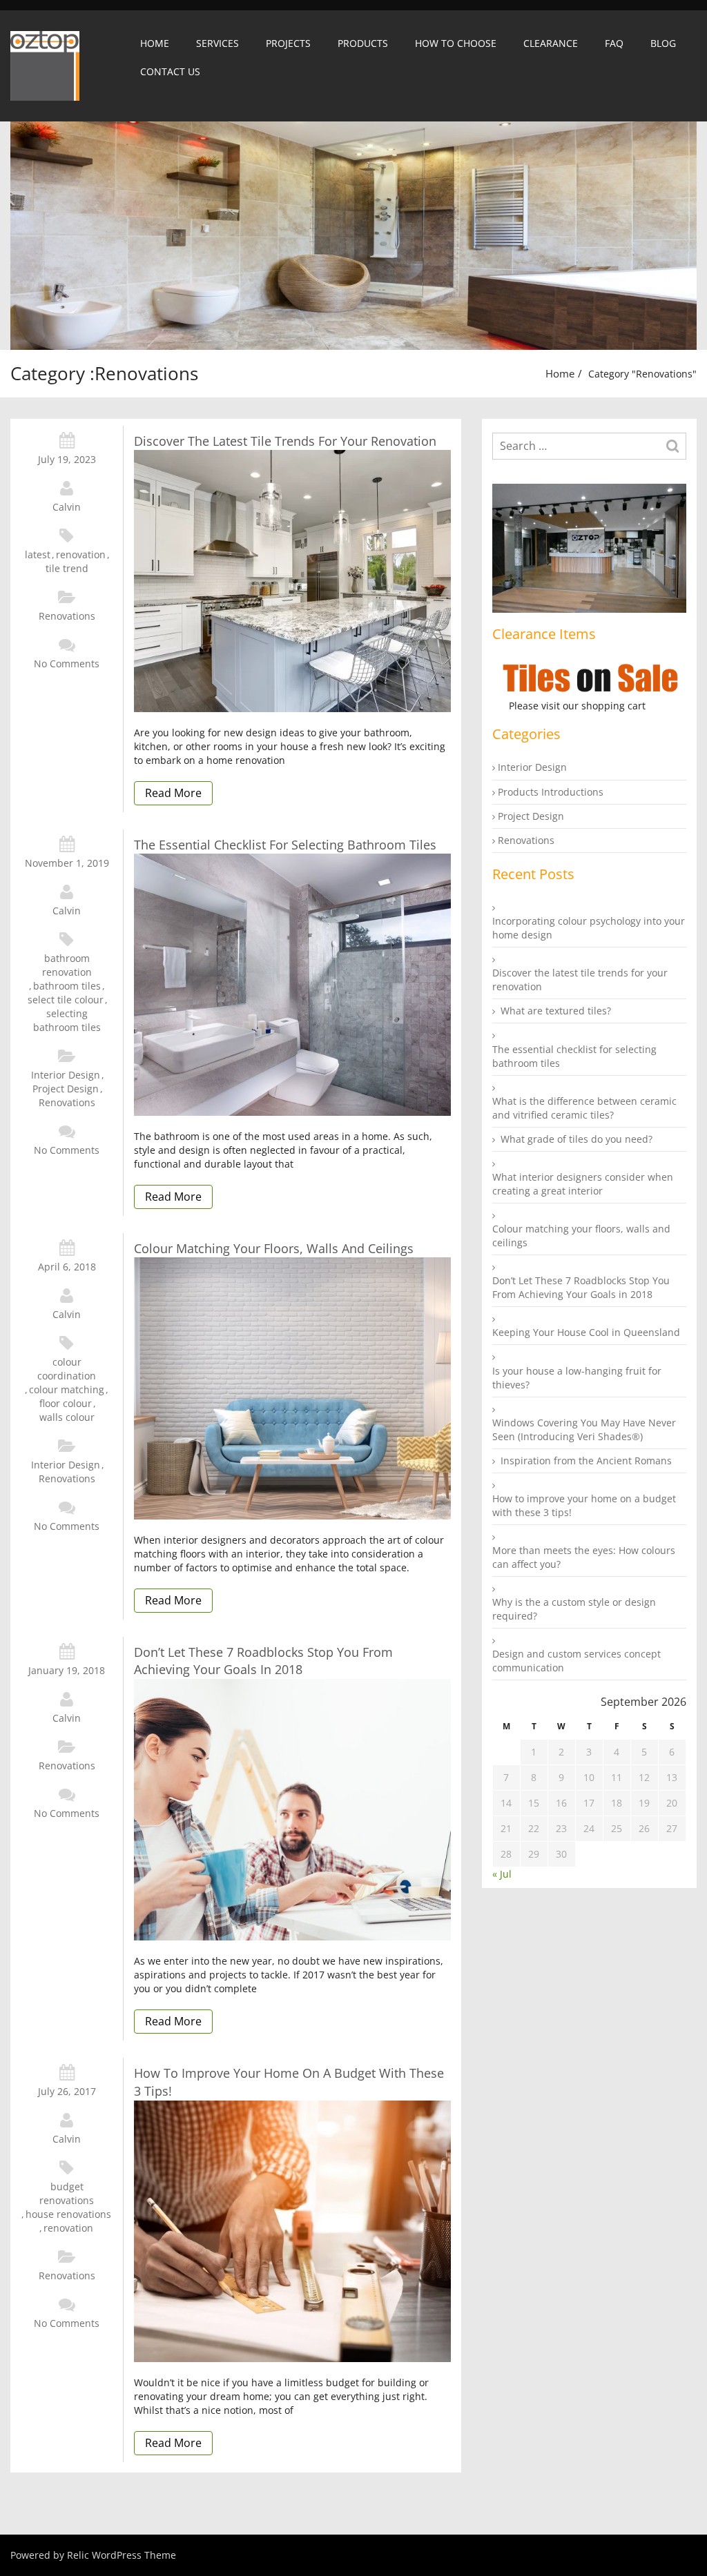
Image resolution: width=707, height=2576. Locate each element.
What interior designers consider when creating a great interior (583, 1184)
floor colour (66, 1403)
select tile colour (66, 1000)
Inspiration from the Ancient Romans (586, 1461)
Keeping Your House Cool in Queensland (586, 1332)
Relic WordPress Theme (122, 2555)
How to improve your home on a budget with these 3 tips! (289, 2082)
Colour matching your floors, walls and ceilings (274, 1248)
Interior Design (66, 1075)
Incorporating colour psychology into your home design (589, 928)
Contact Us (170, 71)
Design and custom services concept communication (577, 1661)
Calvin (67, 507)
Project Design (66, 1089)
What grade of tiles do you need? (577, 1139)
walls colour (67, 1417)
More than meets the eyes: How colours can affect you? (584, 1557)
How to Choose (456, 43)
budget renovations (67, 2193)
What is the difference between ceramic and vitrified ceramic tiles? (584, 1108)
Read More (173, 793)
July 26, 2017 (67, 2091)
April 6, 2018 (67, 1267)
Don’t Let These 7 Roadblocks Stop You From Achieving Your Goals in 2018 (263, 1661)
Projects (288, 43)
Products (363, 43)
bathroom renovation (67, 965)
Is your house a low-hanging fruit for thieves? (577, 1378)
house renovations (68, 2214)
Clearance (551, 43)
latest (38, 554)
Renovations (67, 616)
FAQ (614, 43)
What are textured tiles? (556, 1011)
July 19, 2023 (67, 459)
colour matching (67, 1389)
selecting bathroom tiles (67, 1020)
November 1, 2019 (67, 863)
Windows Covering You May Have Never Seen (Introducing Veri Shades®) (584, 1429)
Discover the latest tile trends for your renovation (285, 441)
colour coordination (67, 1369)
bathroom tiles (67, 986)
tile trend (67, 568)
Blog (663, 43)
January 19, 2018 (67, 1670)
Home (155, 43)
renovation (81, 554)
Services (217, 43)
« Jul (502, 1874)
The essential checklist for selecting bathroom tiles (285, 845)
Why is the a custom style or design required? (574, 1609)
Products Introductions (551, 792)
